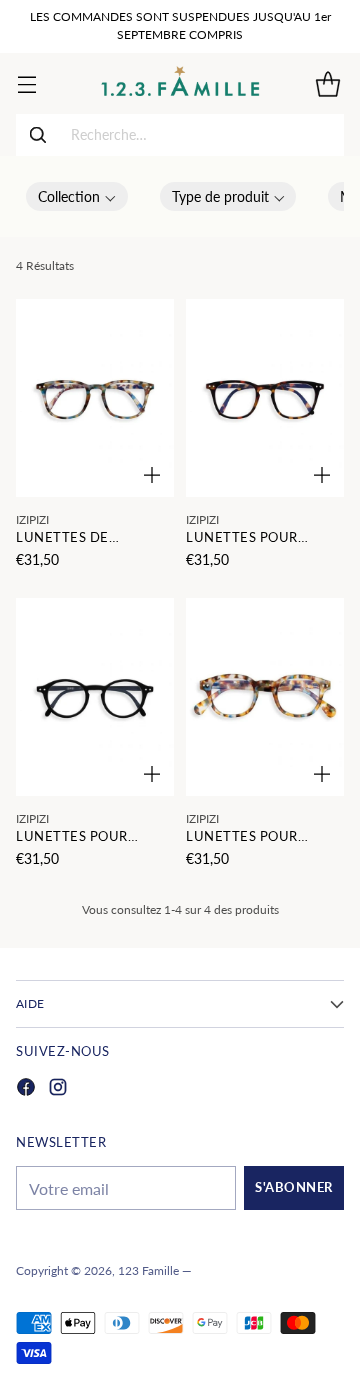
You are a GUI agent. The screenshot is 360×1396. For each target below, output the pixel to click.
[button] (77, 196)
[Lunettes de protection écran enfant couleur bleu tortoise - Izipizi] (95, 398)
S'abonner (294, 1187)
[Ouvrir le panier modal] (327, 83)
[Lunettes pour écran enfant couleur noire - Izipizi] (95, 697)
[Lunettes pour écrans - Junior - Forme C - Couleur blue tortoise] (265, 697)
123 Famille (148, 1270)
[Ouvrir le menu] (26, 83)
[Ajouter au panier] (152, 475)
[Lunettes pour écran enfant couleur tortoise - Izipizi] (265, 398)
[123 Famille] (180, 83)
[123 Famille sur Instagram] (58, 1089)
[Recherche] (38, 135)
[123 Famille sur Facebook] (26, 1089)
